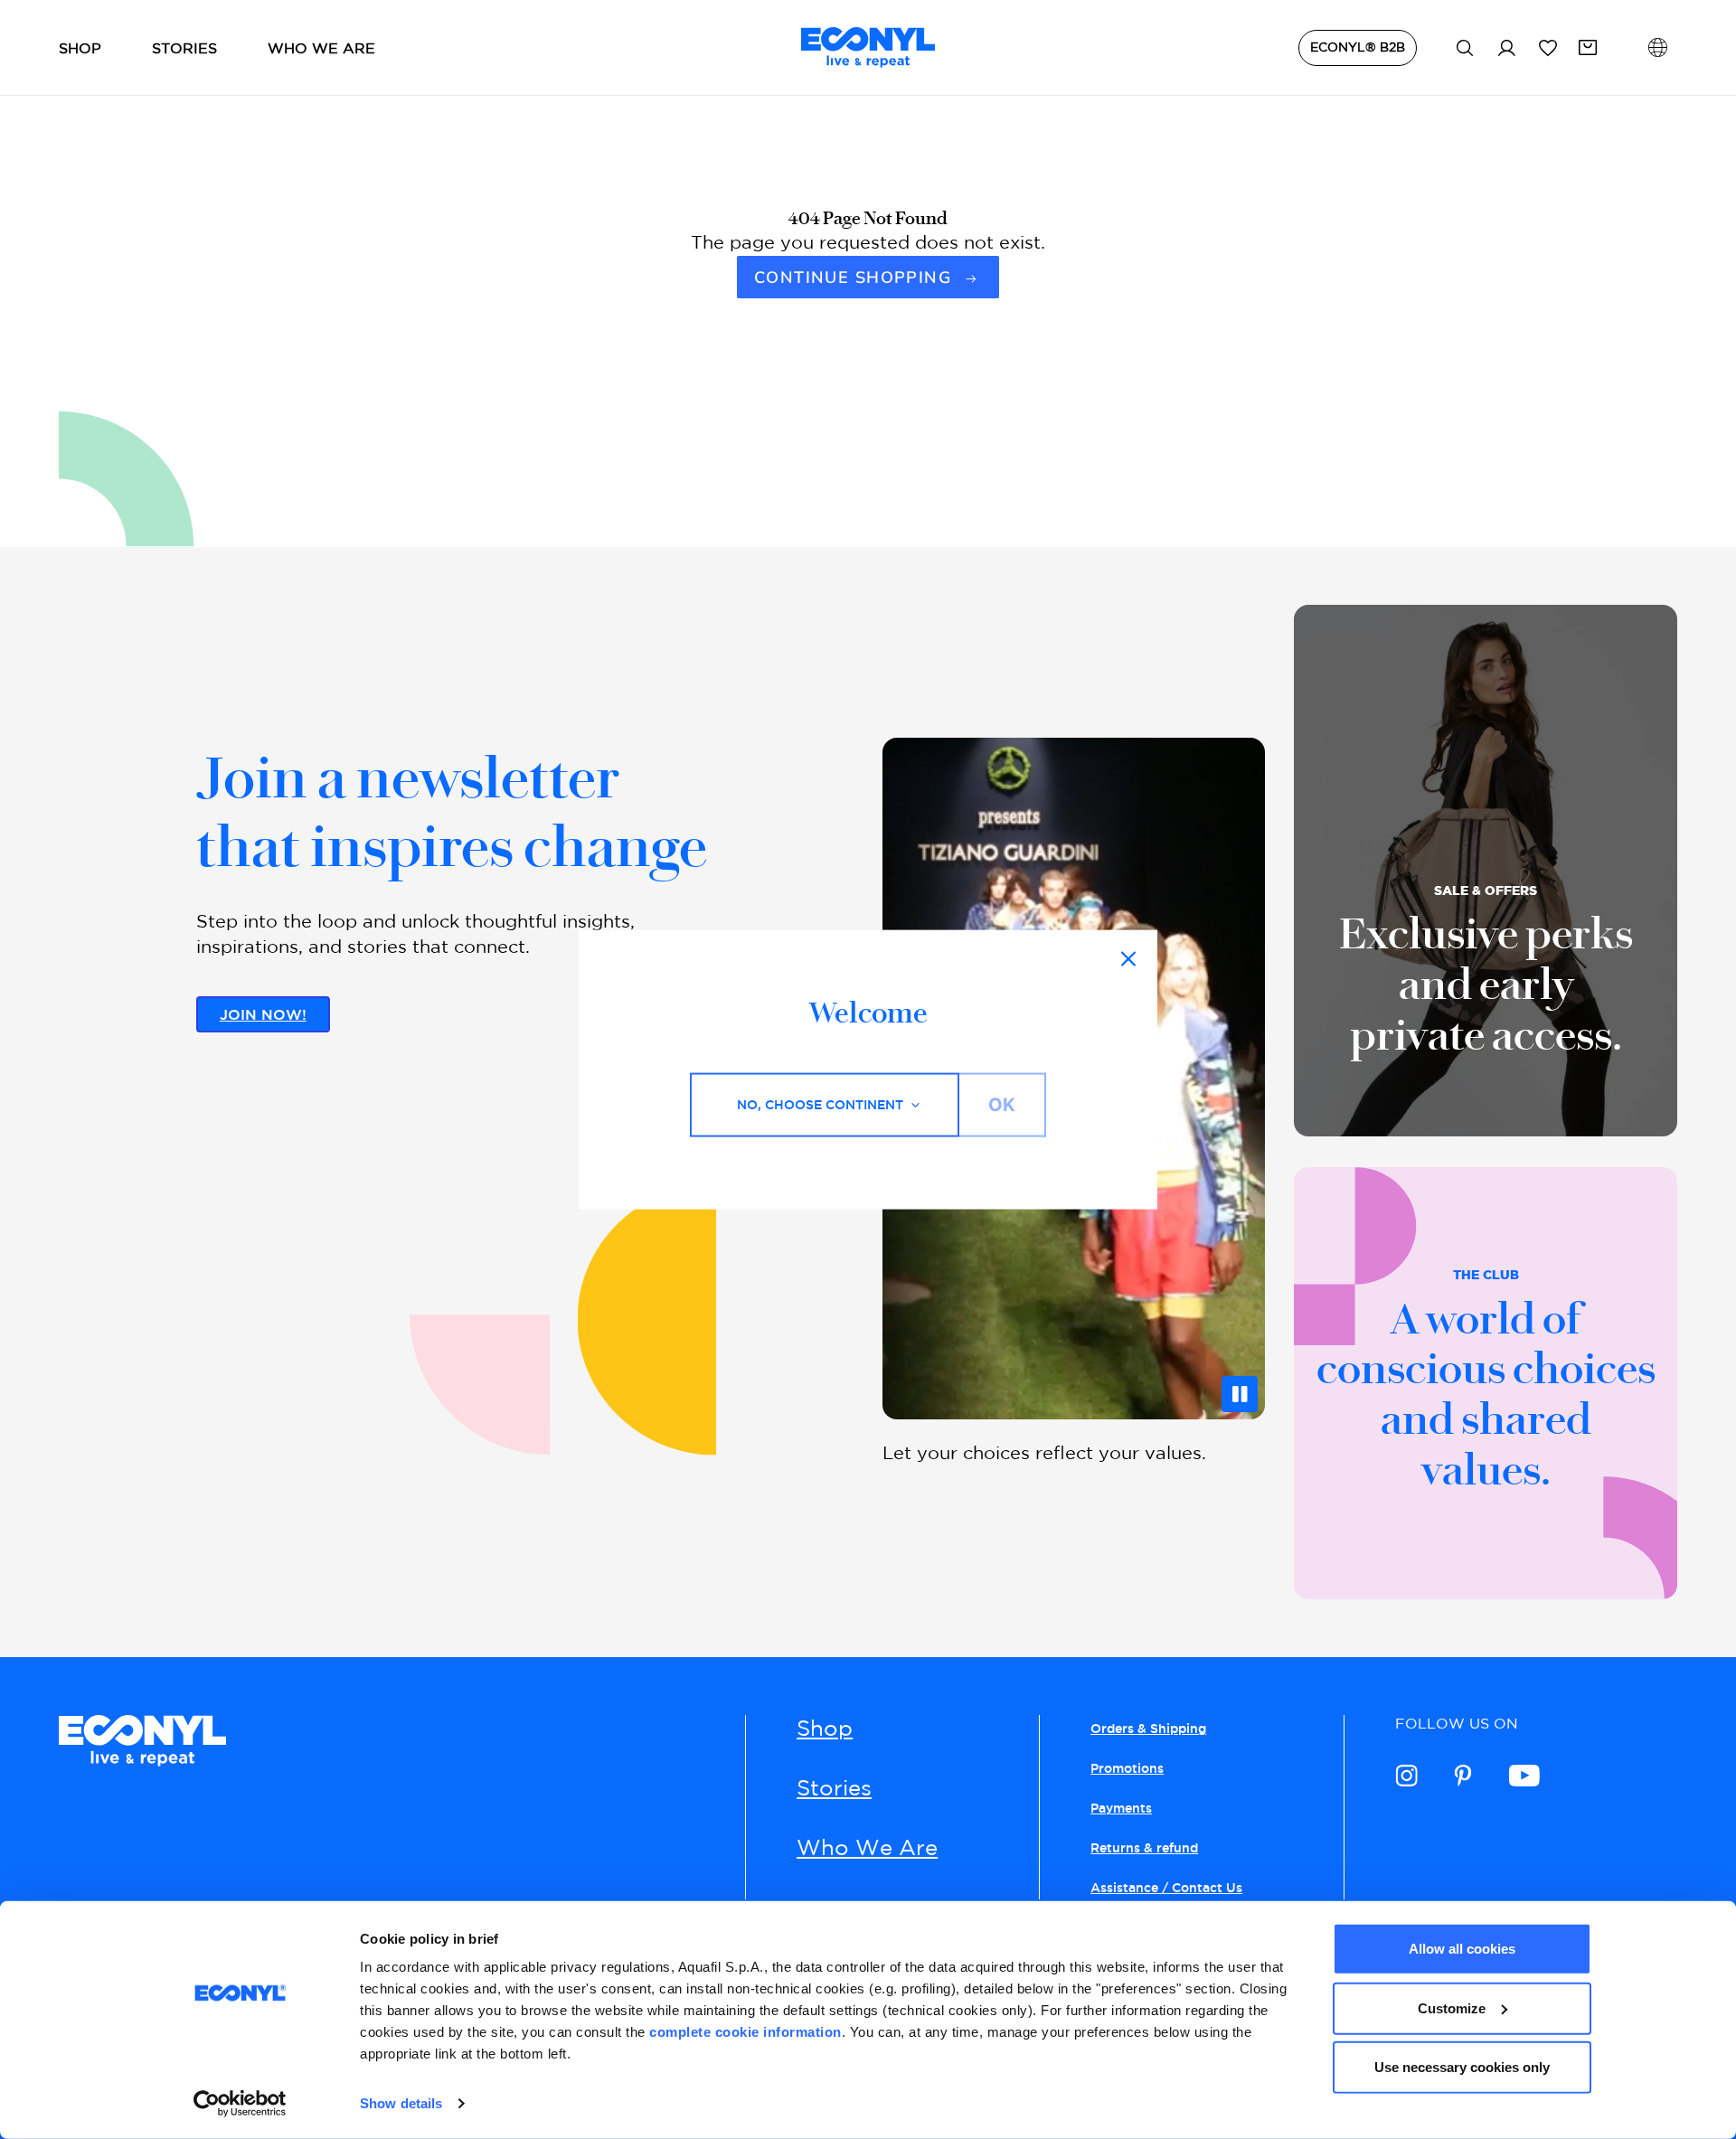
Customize (1452, 2007)
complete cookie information (745, 2032)
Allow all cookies (1462, 1949)
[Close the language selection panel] (1128, 959)
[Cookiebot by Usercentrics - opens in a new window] (240, 2104)
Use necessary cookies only (1462, 2067)
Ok (1002, 1105)
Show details (401, 2103)
